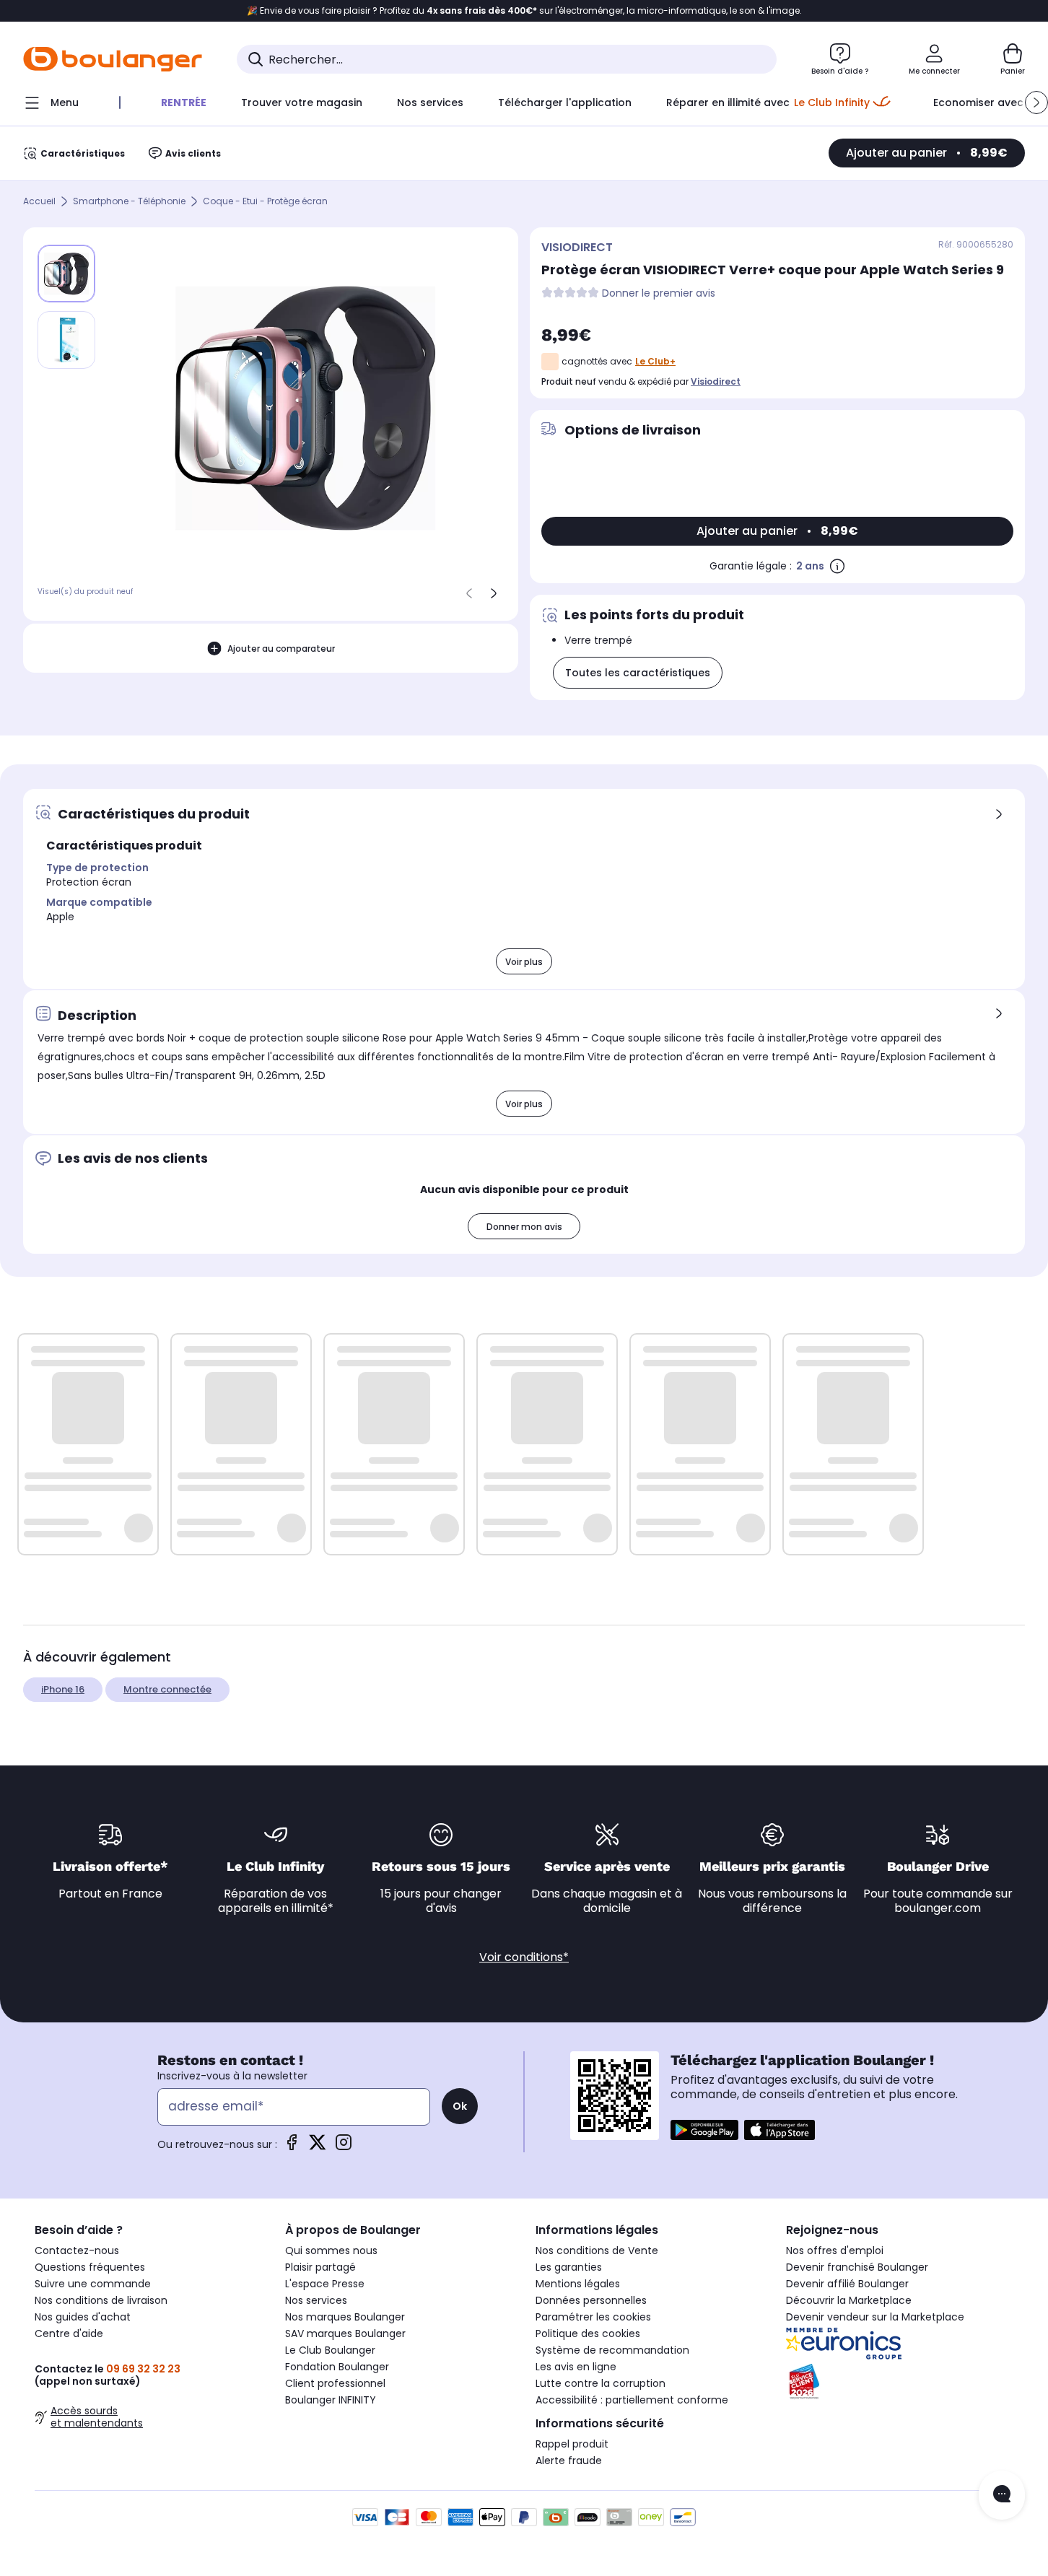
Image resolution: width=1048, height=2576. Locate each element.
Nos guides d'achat (83, 2317)
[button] (1036, 102)
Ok (460, 2106)
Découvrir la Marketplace (849, 2300)
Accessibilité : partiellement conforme (632, 2400)
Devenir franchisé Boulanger (857, 2267)
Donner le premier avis (659, 293)
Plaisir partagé (320, 2267)
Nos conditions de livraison (101, 2300)
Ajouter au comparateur (281, 649)
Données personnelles (591, 2300)
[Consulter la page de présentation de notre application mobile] (704, 2130)
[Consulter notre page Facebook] (292, 2147)
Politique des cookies (588, 2333)
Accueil (39, 202)
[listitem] (66, 340)
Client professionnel (335, 2383)
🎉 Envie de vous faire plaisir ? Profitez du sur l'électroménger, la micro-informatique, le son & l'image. (524, 11)
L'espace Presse (325, 2284)
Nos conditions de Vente (597, 2250)
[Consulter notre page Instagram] (344, 2147)
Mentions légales (578, 2284)
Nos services (316, 2300)
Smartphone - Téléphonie (129, 202)
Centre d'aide (69, 2333)
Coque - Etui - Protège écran (265, 202)
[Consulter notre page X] (318, 2147)
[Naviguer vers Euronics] (900, 2344)
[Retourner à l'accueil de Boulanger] (113, 59)
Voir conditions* (524, 1957)
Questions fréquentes (90, 2267)
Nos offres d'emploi (835, 2250)
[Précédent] (469, 593)
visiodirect (716, 381)
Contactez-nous (77, 2250)
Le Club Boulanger (330, 2350)
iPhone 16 (63, 1689)
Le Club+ (655, 361)
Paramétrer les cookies (593, 2317)
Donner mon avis (524, 1227)
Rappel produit (572, 2444)
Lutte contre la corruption (601, 2383)
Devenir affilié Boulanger (847, 2284)
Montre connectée (167, 1689)
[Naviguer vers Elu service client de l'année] (900, 2382)
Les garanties (569, 2267)
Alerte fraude (569, 2461)
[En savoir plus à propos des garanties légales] (837, 566)
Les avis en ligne (576, 2367)
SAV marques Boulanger (345, 2333)
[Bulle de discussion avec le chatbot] (1002, 2495)
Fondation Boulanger (337, 2367)
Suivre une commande (93, 2284)
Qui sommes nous (331, 2250)
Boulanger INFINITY (331, 2400)
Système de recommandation (612, 2350)
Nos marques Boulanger (345, 2317)
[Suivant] (494, 593)
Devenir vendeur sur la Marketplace (875, 2317)
